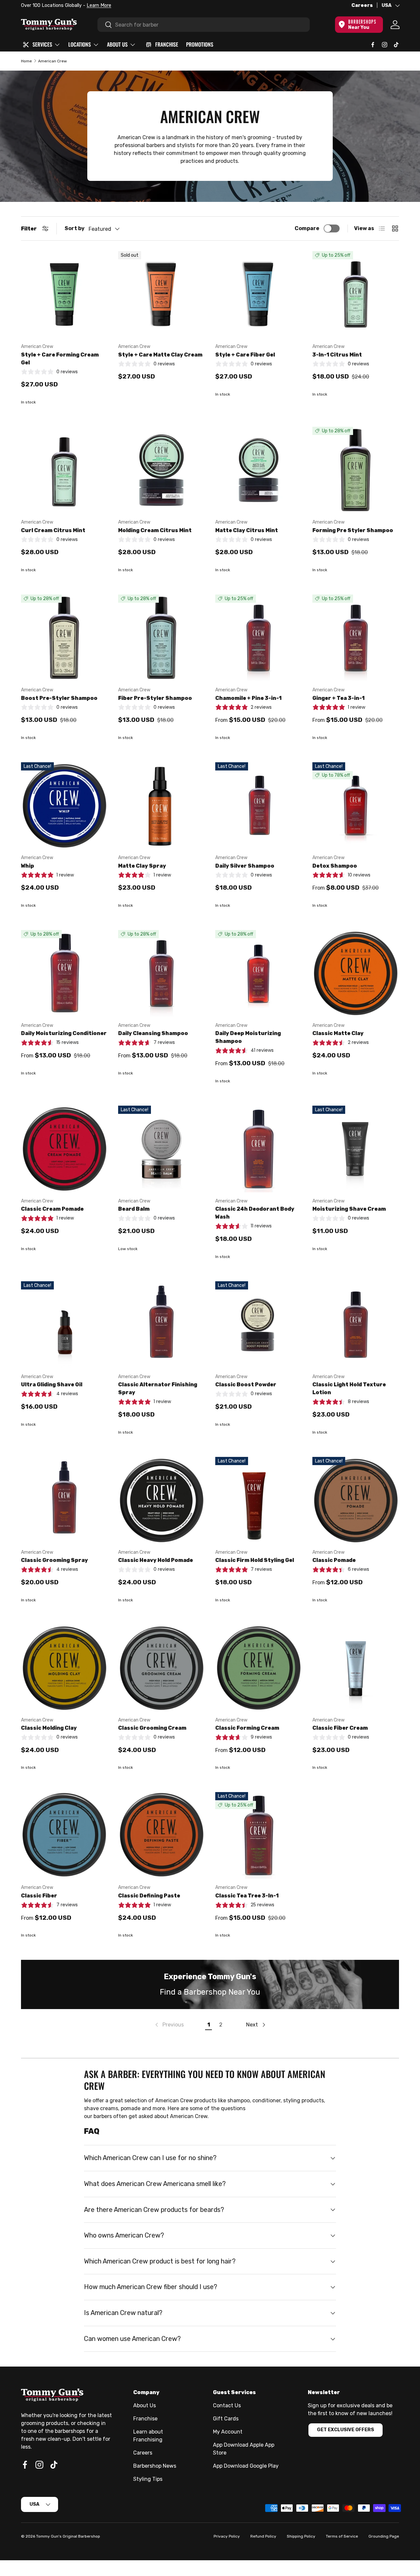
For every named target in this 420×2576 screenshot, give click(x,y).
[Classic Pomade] (356, 1500)
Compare (307, 228)
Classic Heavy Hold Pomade (156, 1560)
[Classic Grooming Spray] (64, 1500)
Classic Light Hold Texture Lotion (349, 1388)
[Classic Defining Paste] (161, 1835)
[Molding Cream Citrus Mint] (161, 470)
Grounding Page (384, 2536)
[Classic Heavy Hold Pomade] (161, 1500)
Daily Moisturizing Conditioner (64, 1033)
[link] (169, 2025)
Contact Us (227, 2405)
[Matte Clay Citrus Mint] (259, 470)
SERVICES (42, 44)
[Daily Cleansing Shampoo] (161, 973)
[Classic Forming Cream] (259, 1668)
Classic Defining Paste (149, 1896)
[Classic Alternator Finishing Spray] (161, 1325)
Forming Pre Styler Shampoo (353, 530)
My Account (228, 2432)
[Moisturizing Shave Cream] (356, 1149)
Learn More (99, 5)
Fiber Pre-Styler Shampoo (155, 698)
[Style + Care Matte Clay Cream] (161, 294)
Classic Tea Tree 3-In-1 (247, 1896)
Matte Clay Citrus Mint (247, 530)
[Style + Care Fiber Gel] (259, 294)
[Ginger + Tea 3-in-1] (356, 638)
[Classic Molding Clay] (64, 1668)
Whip (28, 866)
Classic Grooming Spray (54, 1560)
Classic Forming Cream (247, 1728)
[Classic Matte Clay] (356, 973)
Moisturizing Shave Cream (349, 1209)
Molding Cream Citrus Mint (155, 530)
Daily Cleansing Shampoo (153, 1033)
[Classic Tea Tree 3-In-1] (259, 1835)
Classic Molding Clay (49, 1728)
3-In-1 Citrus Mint (337, 355)
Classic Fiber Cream (340, 1728)
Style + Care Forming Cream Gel (60, 359)
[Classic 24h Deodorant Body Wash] (259, 1149)
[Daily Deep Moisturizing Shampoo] (259, 973)
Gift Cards (226, 2419)
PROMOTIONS (200, 44)
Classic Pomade (334, 1560)
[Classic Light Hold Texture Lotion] (356, 1325)
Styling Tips (148, 2479)
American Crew (52, 61)
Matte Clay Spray (142, 866)
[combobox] (204, 25)
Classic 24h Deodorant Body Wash (255, 1213)
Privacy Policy (227, 2536)
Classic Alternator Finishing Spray (158, 1388)
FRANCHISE (167, 44)
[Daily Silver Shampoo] (259, 806)
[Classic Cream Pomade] (64, 1149)
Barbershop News (155, 2466)
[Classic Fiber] (64, 1835)
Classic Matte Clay (338, 1033)
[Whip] (64, 806)
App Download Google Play (246, 2466)
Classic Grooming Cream (152, 1728)
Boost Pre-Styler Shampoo (59, 698)
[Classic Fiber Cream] (356, 1668)
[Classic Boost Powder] (259, 1325)
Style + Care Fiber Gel (245, 355)
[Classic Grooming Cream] (161, 1668)
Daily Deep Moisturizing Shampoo (248, 1037)
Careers (362, 5)
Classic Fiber (39, 1896)
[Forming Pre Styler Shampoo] (356, 470)
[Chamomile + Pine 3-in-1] (259, 638)
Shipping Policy (301, 2536)
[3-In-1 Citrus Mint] (356, 294)
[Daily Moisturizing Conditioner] (64, 973)
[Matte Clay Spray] (161, 806)
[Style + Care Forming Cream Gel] (64, 294)
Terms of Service (342, 2536)
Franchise (145, 2419)
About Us (145, 2405)
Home (26, 61)
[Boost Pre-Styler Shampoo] (64, 638)
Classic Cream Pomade (52, 1209)
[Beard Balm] (161, 1149)
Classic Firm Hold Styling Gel (255, 1560)
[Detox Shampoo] (356, 806)
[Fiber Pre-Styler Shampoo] (161, 638)
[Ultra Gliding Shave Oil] (64, 1325)
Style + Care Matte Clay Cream (160, 355)
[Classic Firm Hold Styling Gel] (259, 1500)
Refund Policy (263, 2536)
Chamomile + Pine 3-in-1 (248, 698)
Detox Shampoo (335, 866)
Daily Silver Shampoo (245, 866)
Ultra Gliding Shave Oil (52, 1385)
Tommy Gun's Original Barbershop (68, 2536)
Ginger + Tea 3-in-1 (338, 698)
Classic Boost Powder (246, 1385)
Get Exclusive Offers (346, 2430)
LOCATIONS (80, 44)
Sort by (75, 228)
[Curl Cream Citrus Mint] (64, 470)
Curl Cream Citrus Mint (53, 530)
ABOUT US (117, 44)
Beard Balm (134, 1209)
